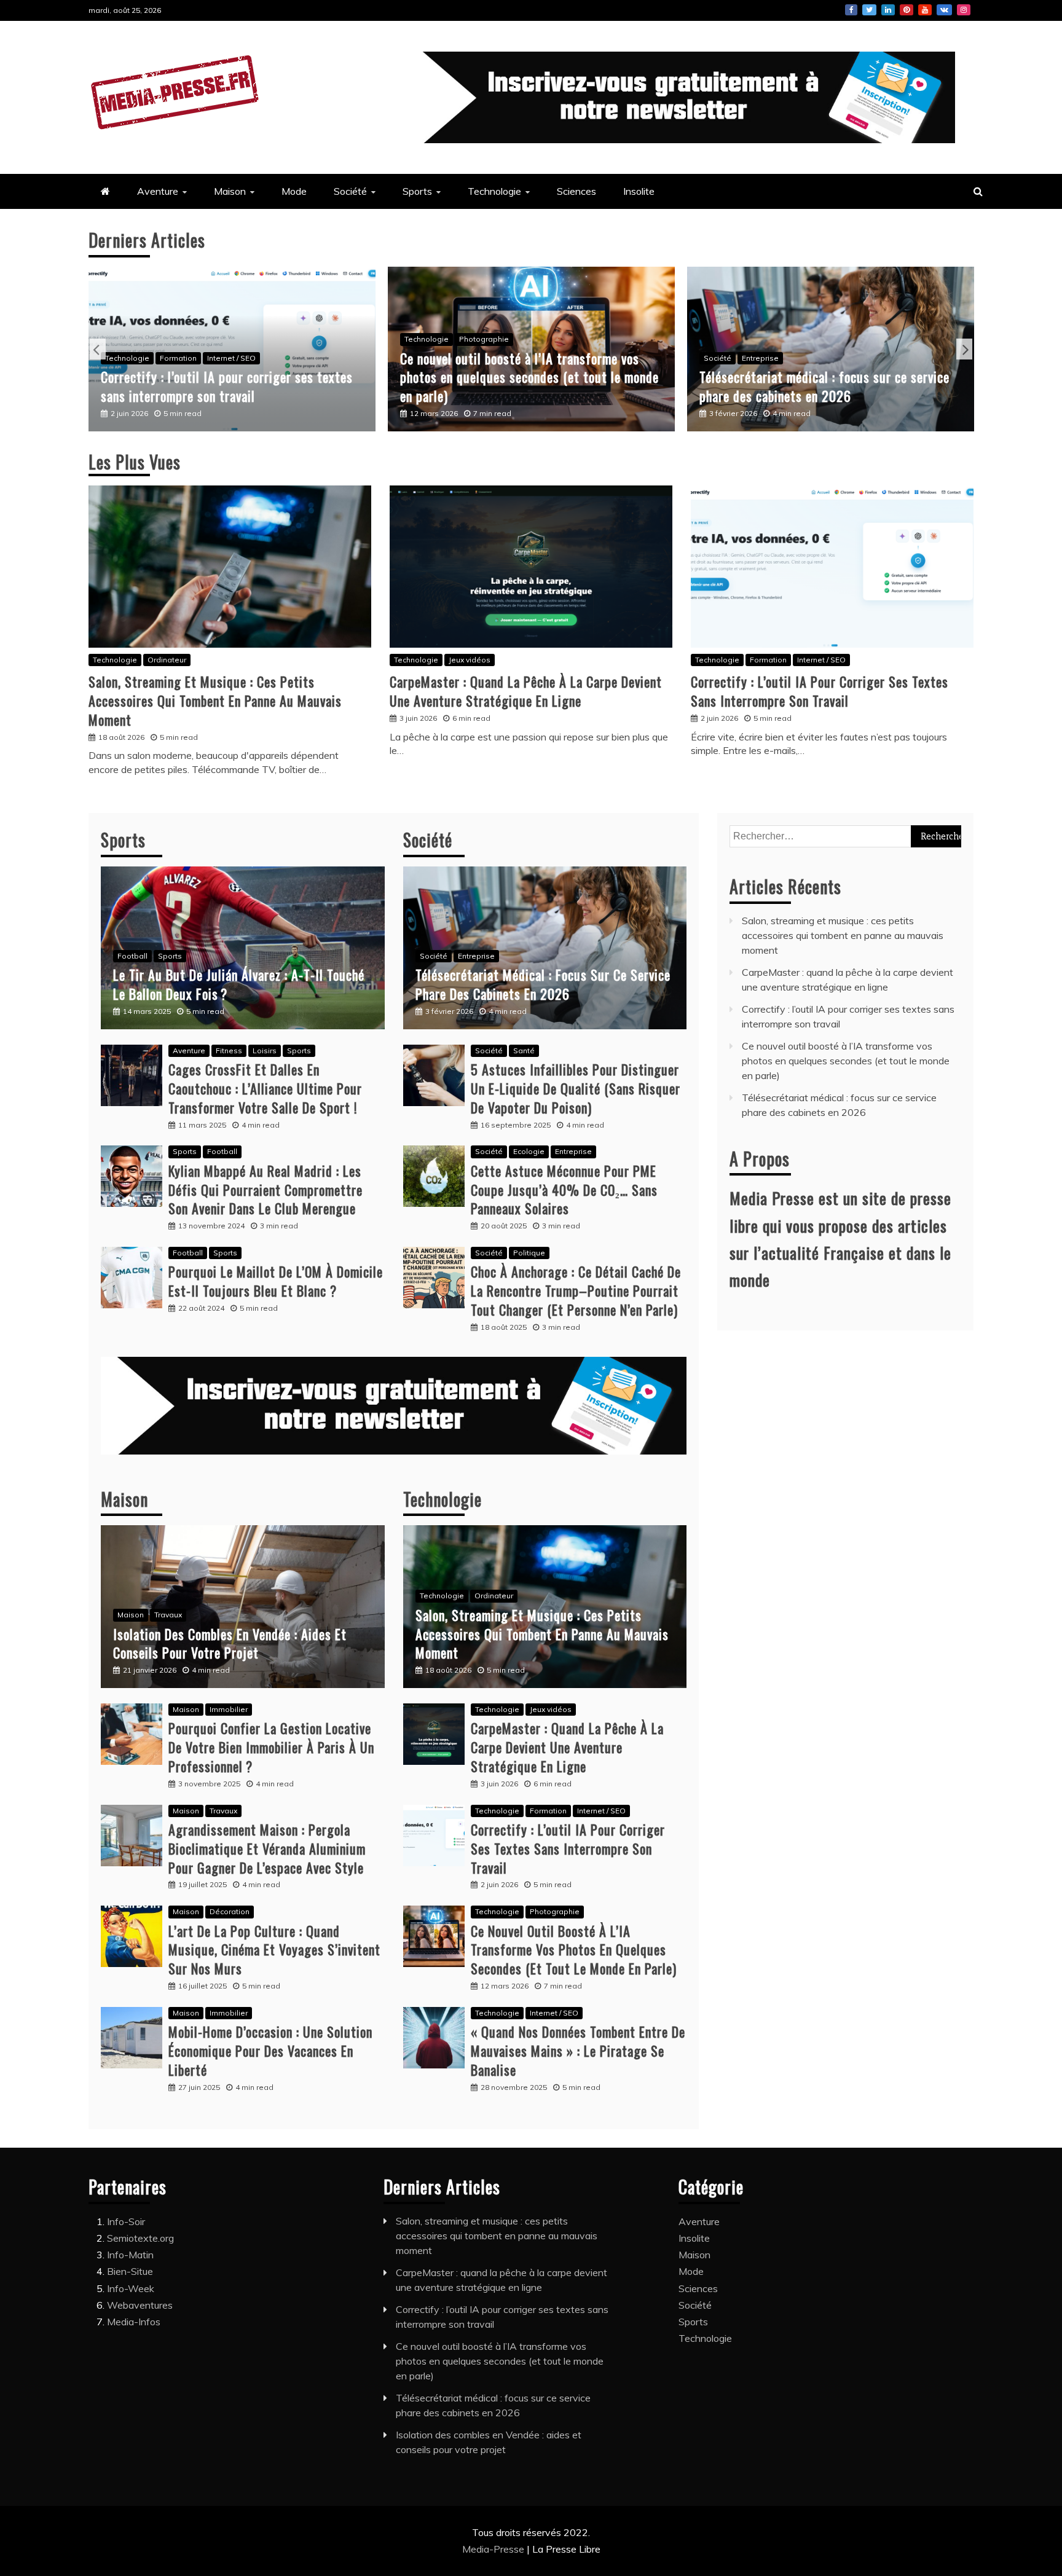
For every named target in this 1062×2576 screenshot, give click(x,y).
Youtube (925, 10)
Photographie (477, 339)
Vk (944, 10)
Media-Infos (134, 2322)
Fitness (229, 1050)
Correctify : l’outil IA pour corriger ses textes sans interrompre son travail (219, 386)
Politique (529, 1253)
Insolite (639, 191)
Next (964, 349)
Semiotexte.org (140, 2238)
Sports (417, 191)
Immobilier (229, 1709)
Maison (230, 191)
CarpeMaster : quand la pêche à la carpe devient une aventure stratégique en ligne (526, 691)
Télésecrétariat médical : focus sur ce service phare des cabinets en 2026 (817, 386)
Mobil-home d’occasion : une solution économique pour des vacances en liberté (270, 2051)
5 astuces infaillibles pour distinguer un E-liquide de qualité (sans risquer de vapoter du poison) (576, 1088)
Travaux (168, 1615)
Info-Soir (126, 2221)
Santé (524, 1050)
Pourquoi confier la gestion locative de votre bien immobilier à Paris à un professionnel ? (271, 1747)
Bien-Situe (130, 2271)
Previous (98, 349)
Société (350, 191)
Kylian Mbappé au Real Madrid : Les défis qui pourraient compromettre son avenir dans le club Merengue (265, 1190)
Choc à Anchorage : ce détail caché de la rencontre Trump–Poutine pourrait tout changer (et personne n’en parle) (576, 1290)
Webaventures (140, 2305)
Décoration (230, 1911)
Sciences (576, 191)
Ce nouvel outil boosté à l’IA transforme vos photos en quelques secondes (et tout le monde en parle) (522, 377)
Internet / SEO (224, 358)
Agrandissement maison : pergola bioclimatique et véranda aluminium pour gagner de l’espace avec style (267, 1848)
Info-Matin (130, 2255)
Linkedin (888, 10)
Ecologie (529, 1151)
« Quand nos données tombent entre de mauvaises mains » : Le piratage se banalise (578, 2051)
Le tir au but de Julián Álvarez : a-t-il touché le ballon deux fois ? (239, 984)
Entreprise (753, 358)
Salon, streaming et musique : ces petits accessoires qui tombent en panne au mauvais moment (215, 701)
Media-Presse (494, 2549)
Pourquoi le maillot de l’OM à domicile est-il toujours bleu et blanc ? (276, 1281)
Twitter (869, 10)
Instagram (964, 10)
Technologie (494, 191)
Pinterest (907, 10)
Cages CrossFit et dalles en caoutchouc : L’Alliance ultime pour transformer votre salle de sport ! (265, 1088)
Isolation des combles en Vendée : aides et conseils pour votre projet (230, 1643)
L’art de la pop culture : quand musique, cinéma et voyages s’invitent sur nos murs (274, 1950)
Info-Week (131, 2288)
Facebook (851, 10)
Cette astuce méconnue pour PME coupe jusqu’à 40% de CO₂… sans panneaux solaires (564, 1190)
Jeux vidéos (470, 660)
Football (132, 956)
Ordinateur (167, 660)
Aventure (158, 191)
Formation (171, 358)
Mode (294, 191)
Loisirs (265, 1050)
